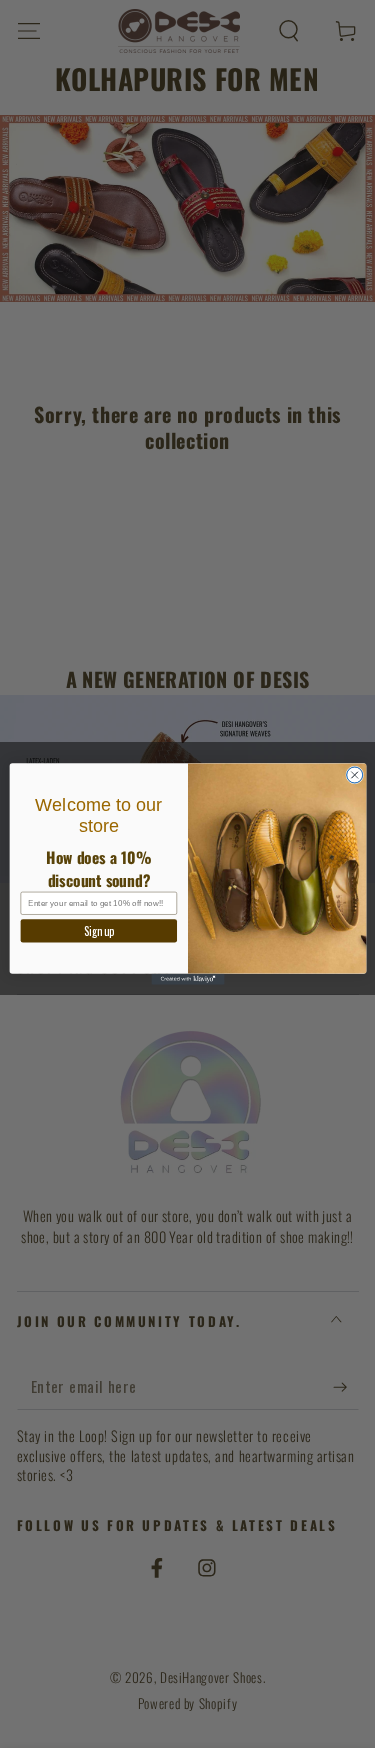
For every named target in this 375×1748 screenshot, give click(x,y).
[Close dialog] (354, 775)
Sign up (98, 930)
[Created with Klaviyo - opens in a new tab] (187, 979)
